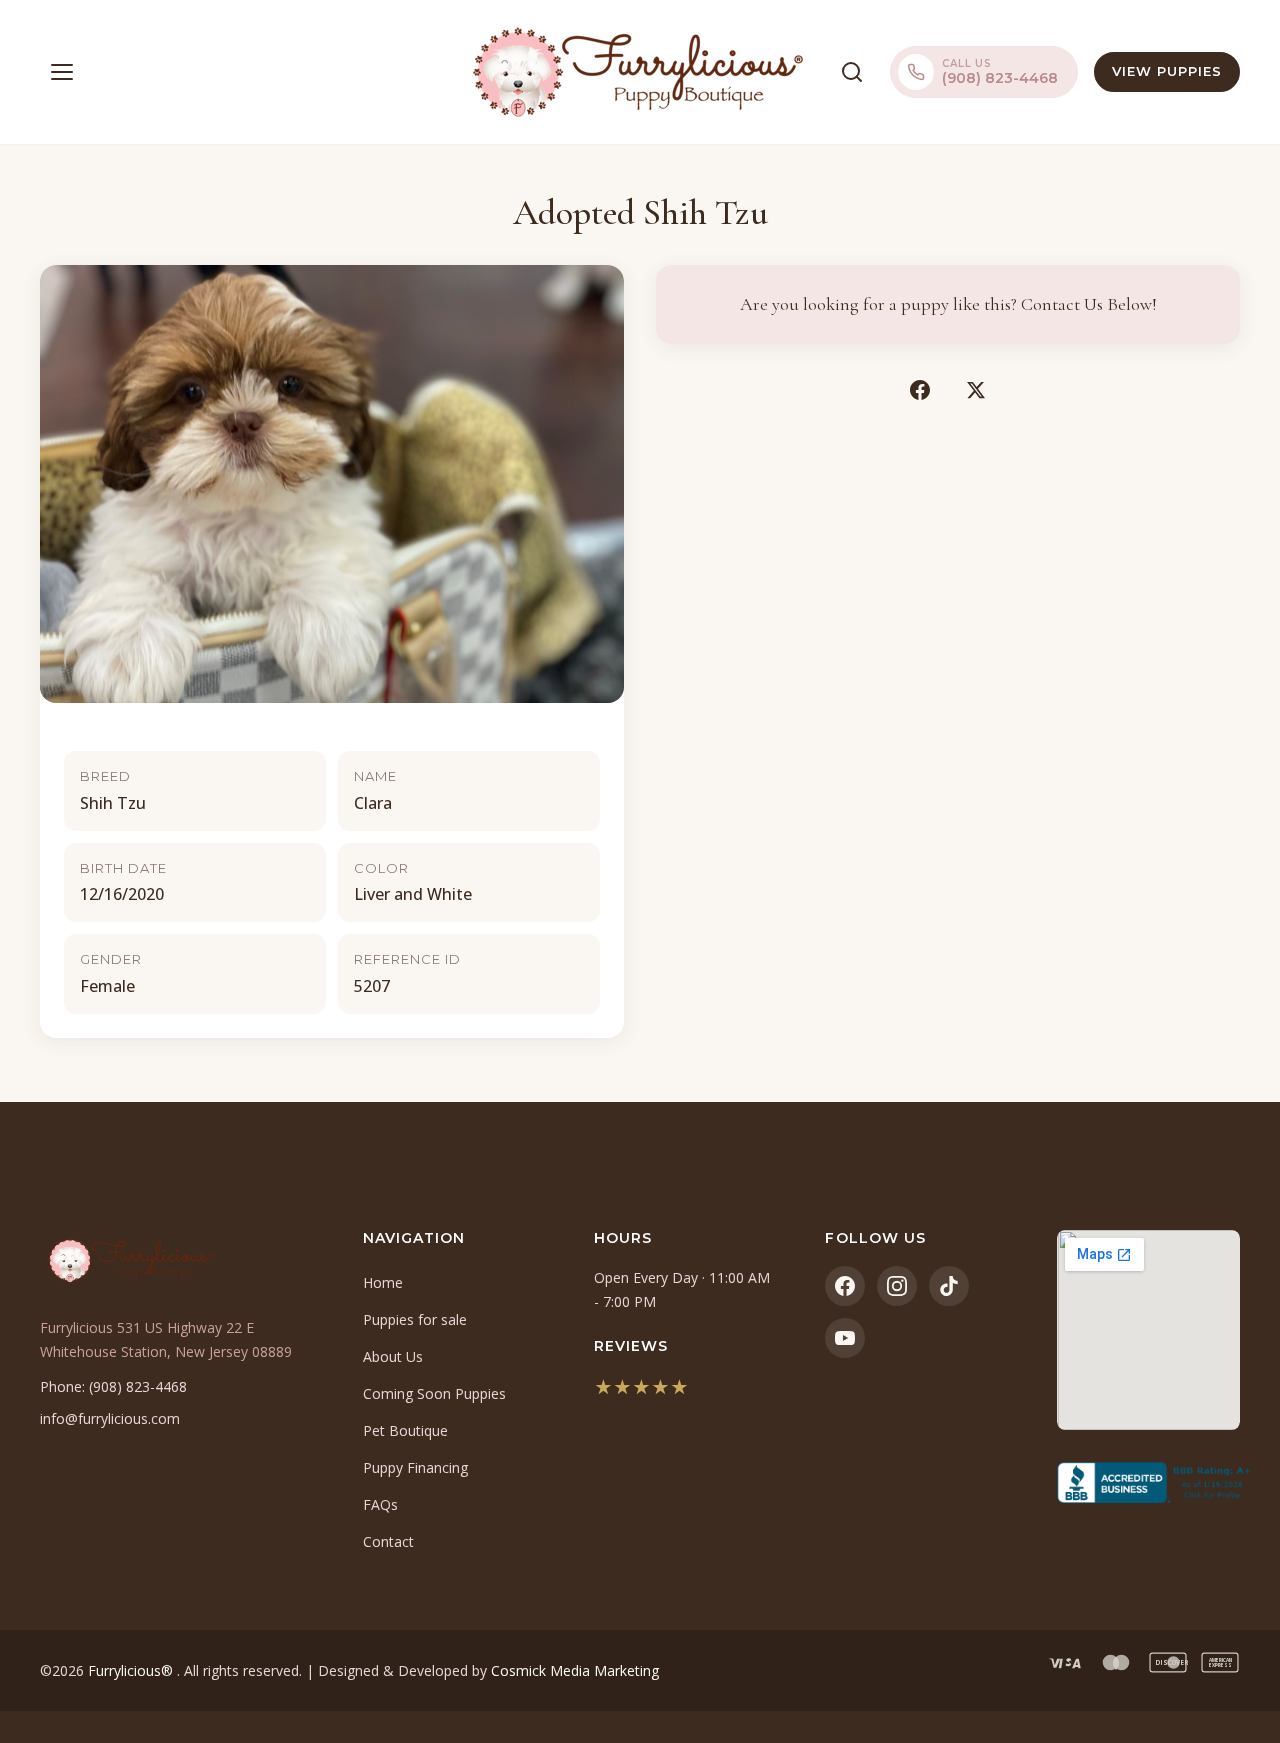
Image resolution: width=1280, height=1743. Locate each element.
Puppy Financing (415, 1467)
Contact (388, 1541)
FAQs (380, 1504)
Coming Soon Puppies (434, 1393)
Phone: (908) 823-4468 (113, 1386)
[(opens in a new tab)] (1148, 1483)
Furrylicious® (132, 1670)
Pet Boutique (405, 1430)
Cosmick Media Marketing (575, 1670)
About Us (393, 1356)
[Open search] (852, 72)
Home (383, 1282)
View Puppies (1167, 71)
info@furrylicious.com (110, 1418)
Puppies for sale (415, 1319)
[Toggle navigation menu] (62, 72)
